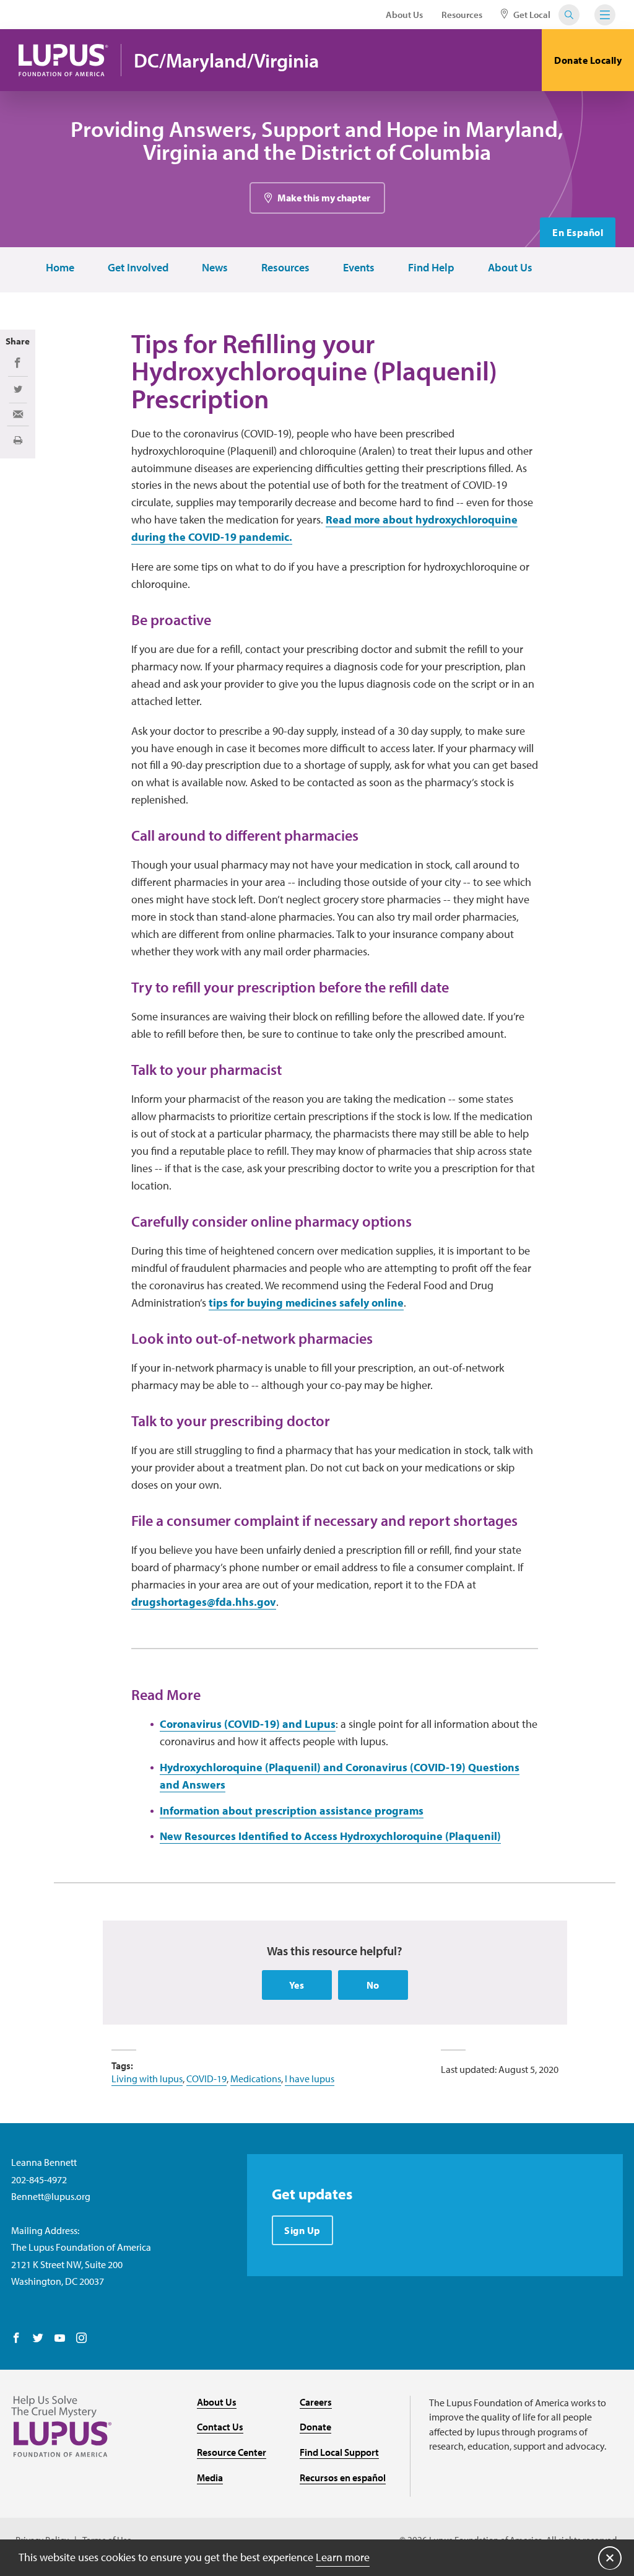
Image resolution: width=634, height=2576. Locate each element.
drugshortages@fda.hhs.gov (204, 1602)
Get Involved (138, 268)
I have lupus (310, 2079)
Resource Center (232, 2452)
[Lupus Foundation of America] (63, 60)
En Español (578, 232)
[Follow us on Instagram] (81, 2339)
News (215, 268)
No (373, 1985)
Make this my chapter (324, 198)
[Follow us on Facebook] (16, 2339)
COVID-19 (206, 2079)
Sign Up (302, 2230)
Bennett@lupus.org (51, 2196)
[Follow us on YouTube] (60, 2339)
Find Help (431, 268)
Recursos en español (343, 2477)
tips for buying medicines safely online (306, 1303)
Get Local (531, 15)
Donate (315, 2427)
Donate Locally (588, 60)
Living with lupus (147, 2079)
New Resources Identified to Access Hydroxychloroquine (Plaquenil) (330, 1836)
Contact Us (220, 2427)
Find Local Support (339, 2452)
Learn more (343, 2557)
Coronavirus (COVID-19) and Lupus (248, 1724)
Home (60, 268)
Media (210, 2477)
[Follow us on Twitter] (38, 2339)
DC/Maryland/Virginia (226, 60)
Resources (462, 15)
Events (359, 268)
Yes (297, 1985)
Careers (316, 2402)
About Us (404, 15)
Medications (256, 2079)
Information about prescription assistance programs (292, 1811)
